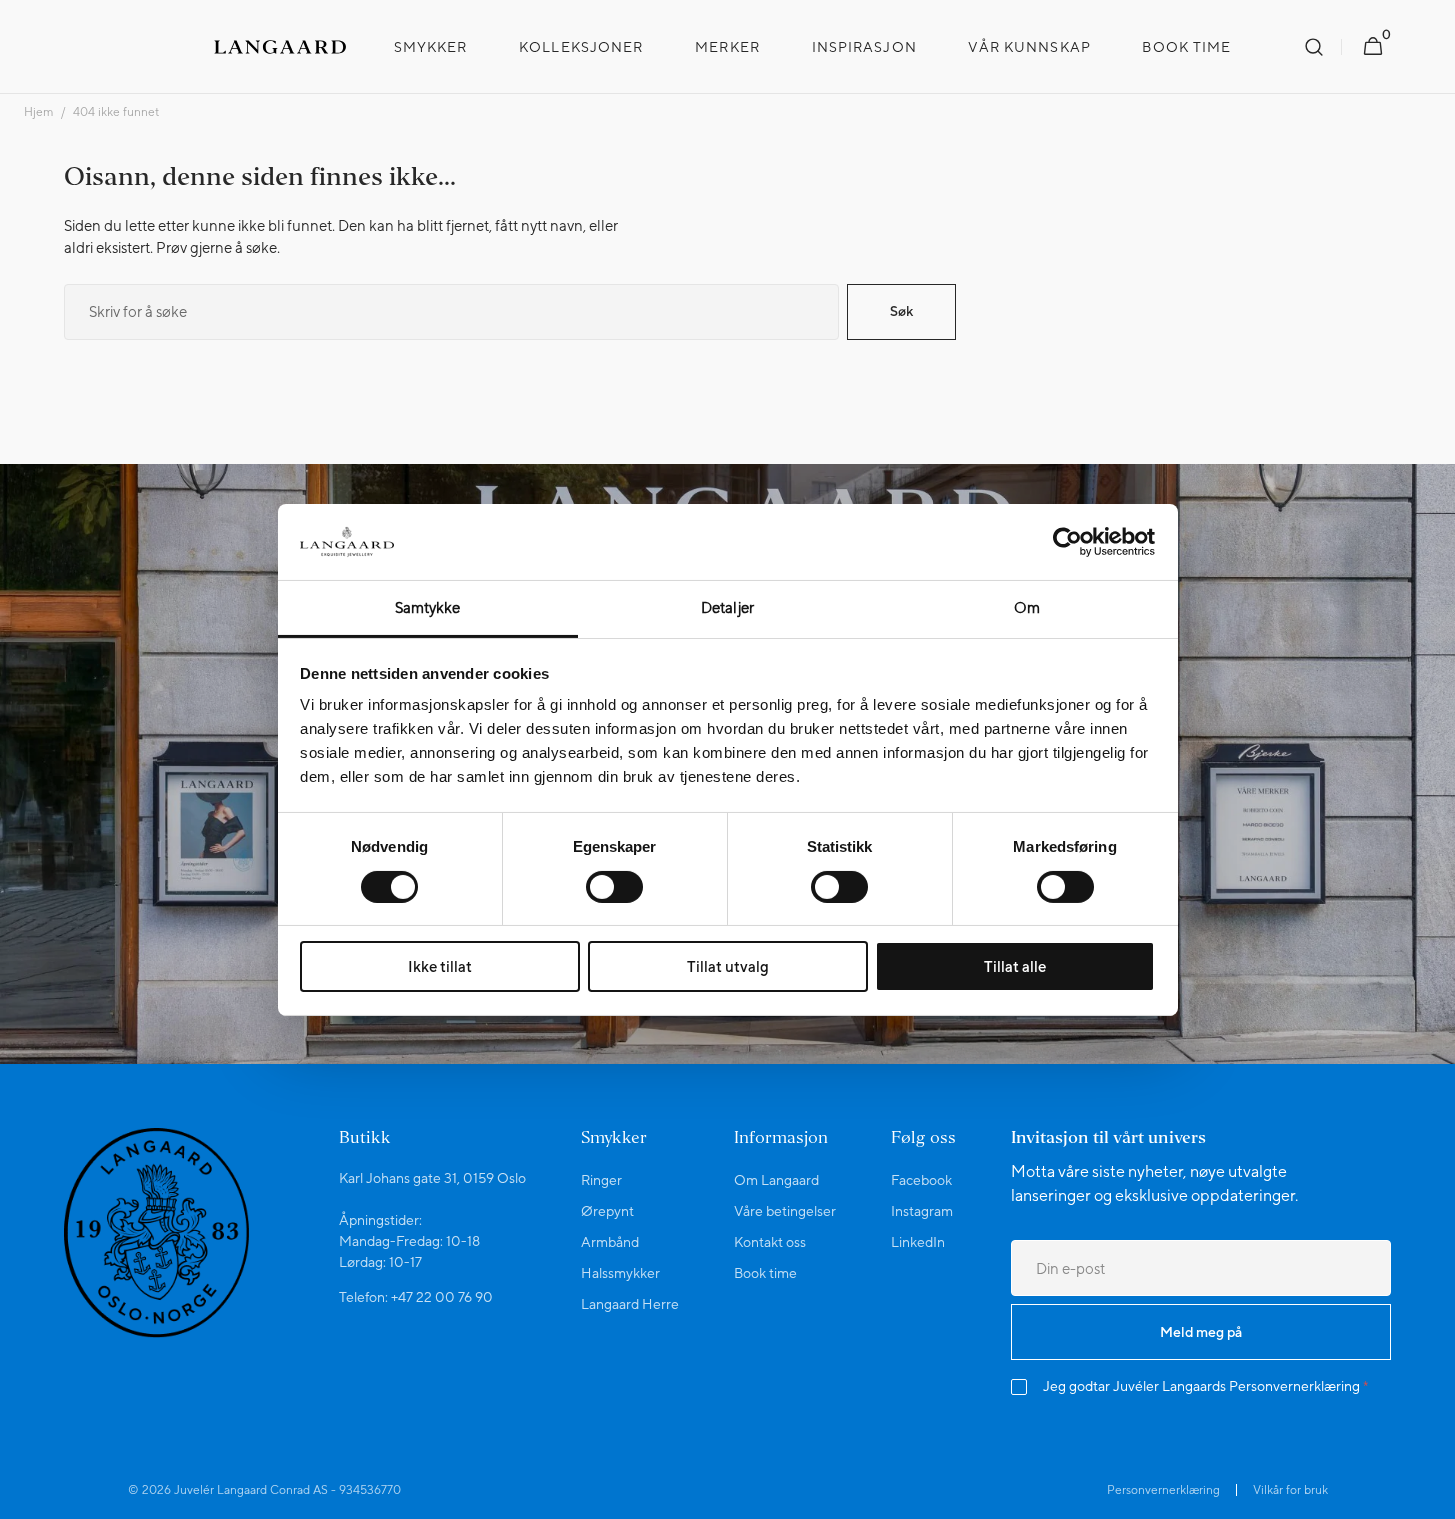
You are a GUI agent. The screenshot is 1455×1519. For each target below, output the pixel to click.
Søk (901, 311)
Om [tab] (1027, 607)
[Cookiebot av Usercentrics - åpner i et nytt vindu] (1067, 542)
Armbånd (610, 1242)
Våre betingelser (785, 1211)
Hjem (38, 112)
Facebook (921, 1180)
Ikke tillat (440, 966)
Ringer (601, 1180)
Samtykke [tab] (428, 607)
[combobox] (451, 312)
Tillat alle (1015, 966)
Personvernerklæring (1294, 1386)
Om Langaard (776, 1180)
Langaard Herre (630, 1304)
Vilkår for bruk (1290, 1490)
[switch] (614, 887)
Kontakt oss (770, 1242)
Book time (765, 1273)
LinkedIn (918, 1242)
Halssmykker (620, 1273)
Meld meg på (1201, 1332)
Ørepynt (607, 1211)
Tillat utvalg (728, 966)
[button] (1314, 47)
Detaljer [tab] (727, 607)
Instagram (922, 1211)
